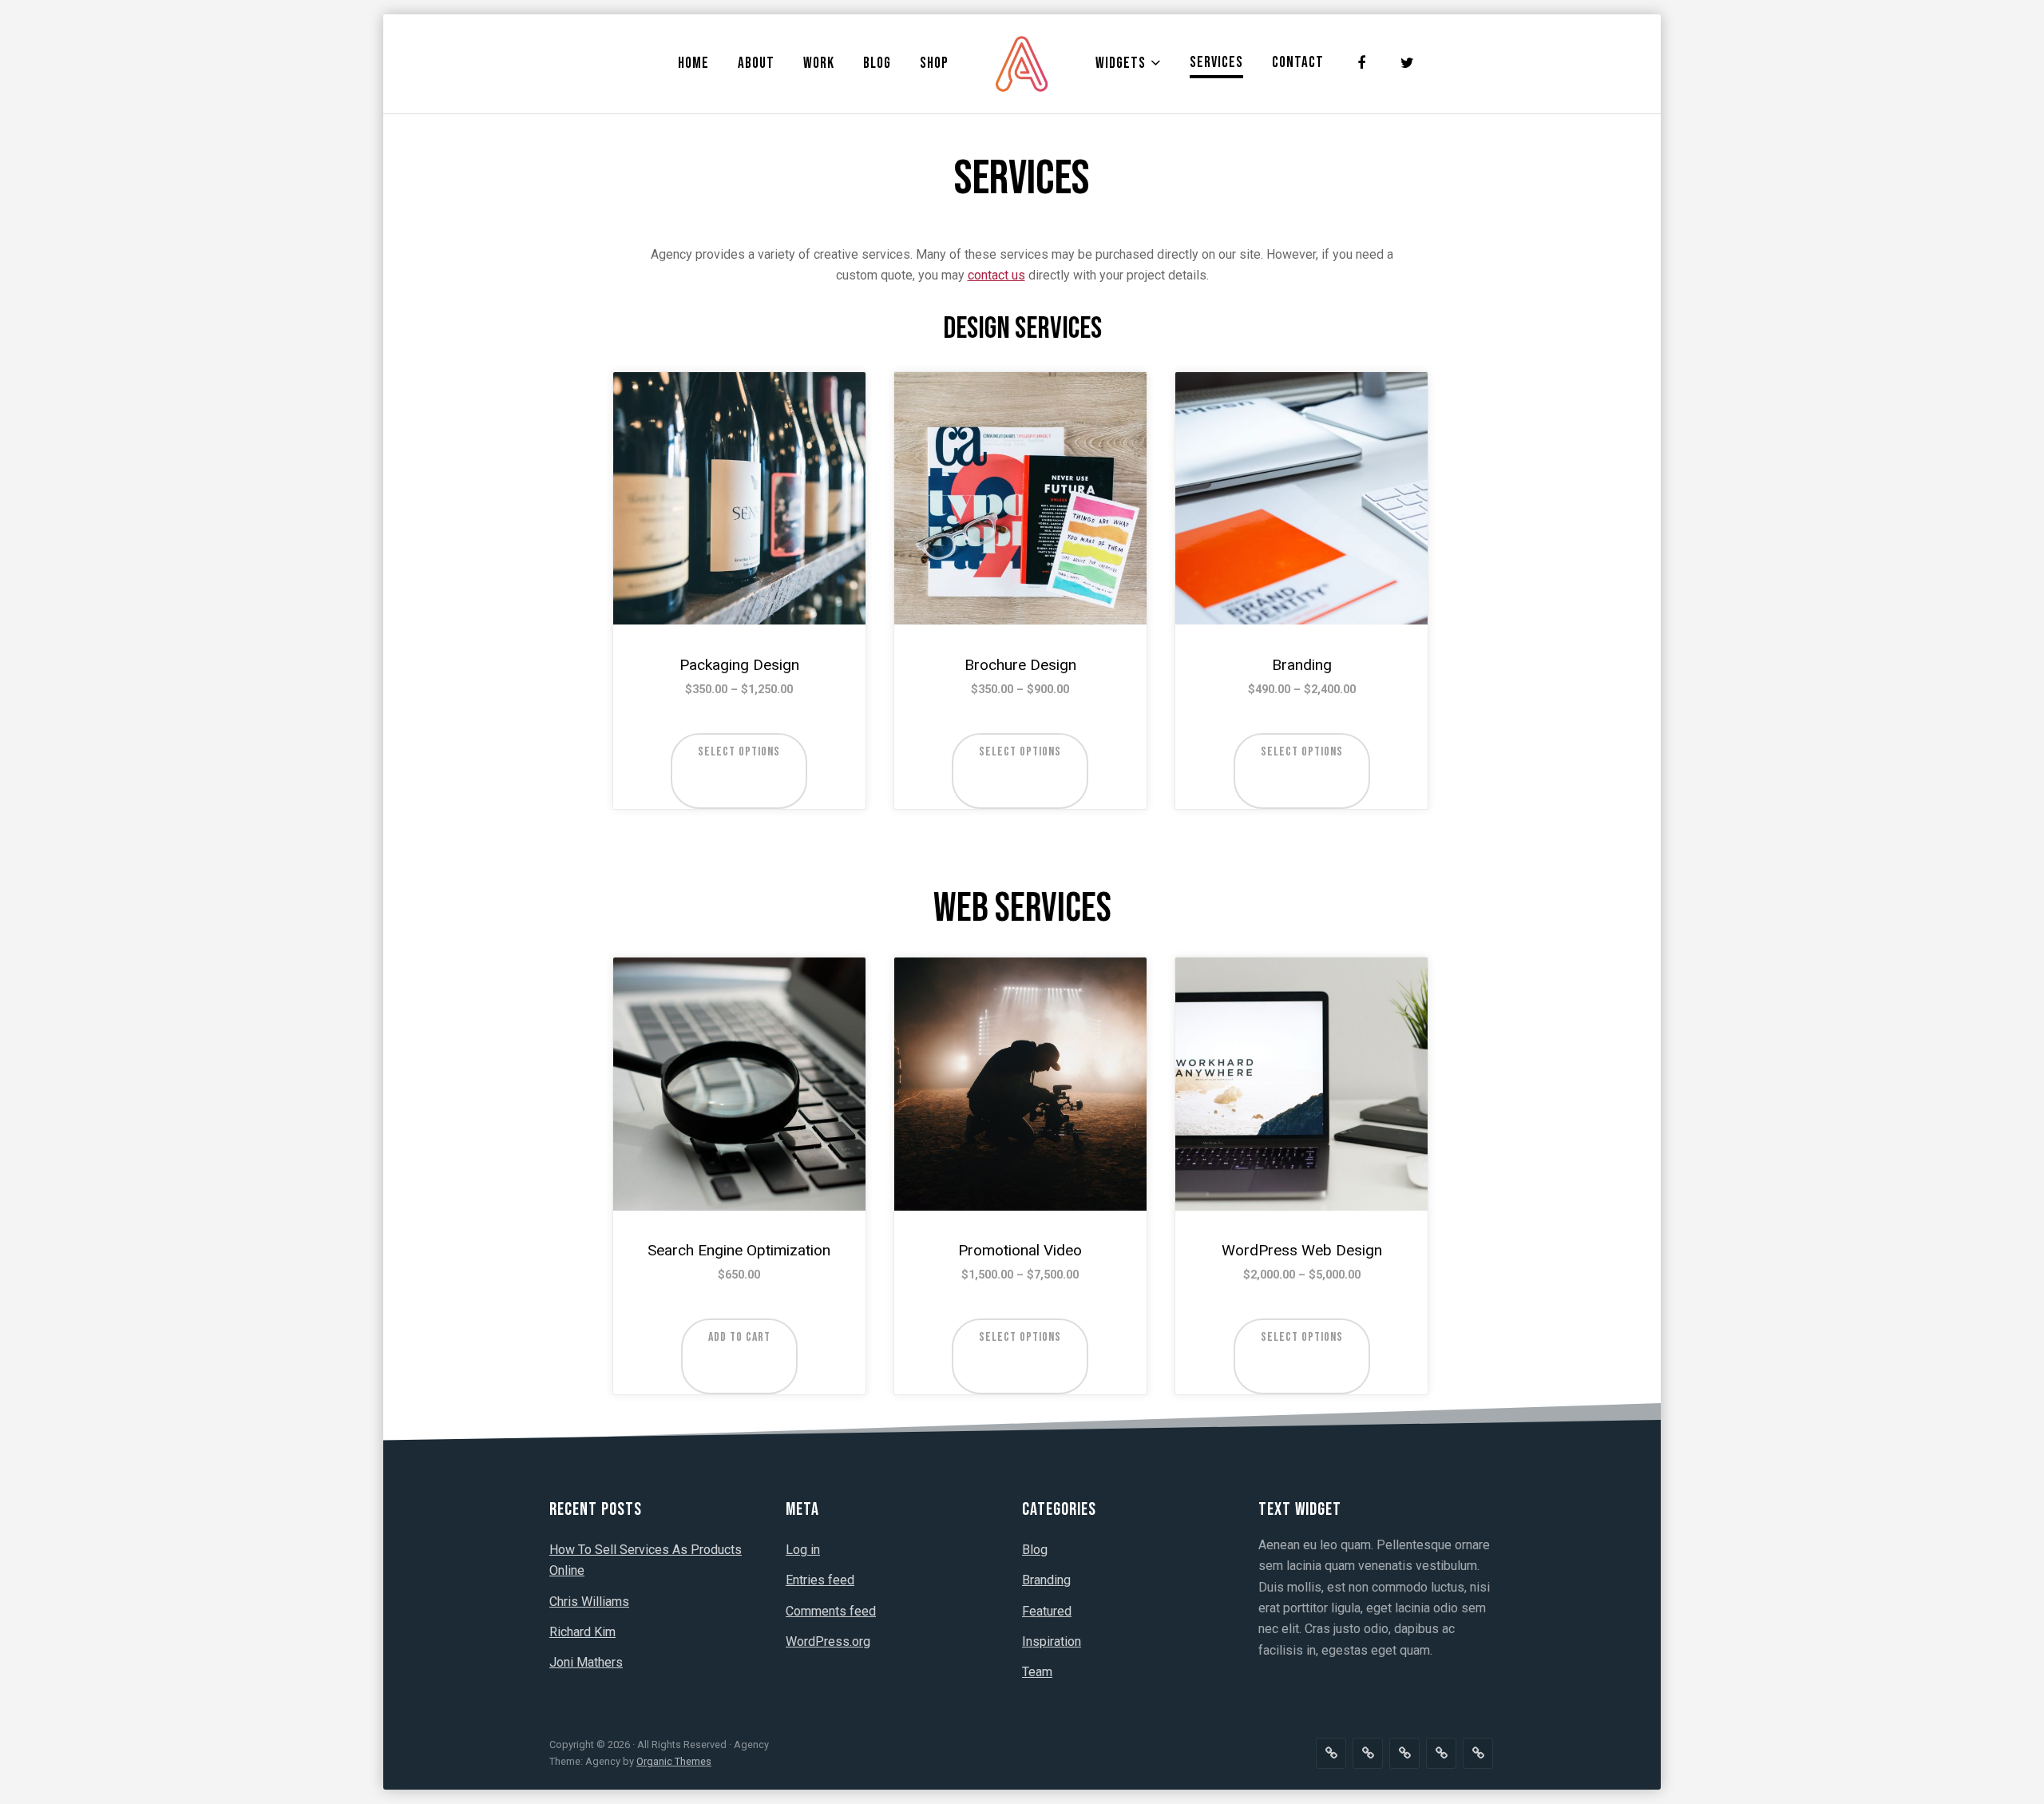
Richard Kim (582, 1632)
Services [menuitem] (1216, 63)
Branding (1046, 1580)
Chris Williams (589, 1602)
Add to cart (739, 1337)
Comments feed (831, 1611)
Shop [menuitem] (934, 63)
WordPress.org (828, 1641)
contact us (996, 275)
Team (1037, 1672)
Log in (803, 1550)
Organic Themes (674, 1761)
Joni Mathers (586, 1662)
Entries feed (820, 1580)
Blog (1035, 1550)
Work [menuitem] (819, 63)
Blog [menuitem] (877, 63)
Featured (1047, 1611)
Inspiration (1052, 1641)
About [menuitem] (756, 63)
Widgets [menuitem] (1121, 63)
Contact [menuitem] (1298, 63)
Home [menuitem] (693, 63)
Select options (739, 752)
